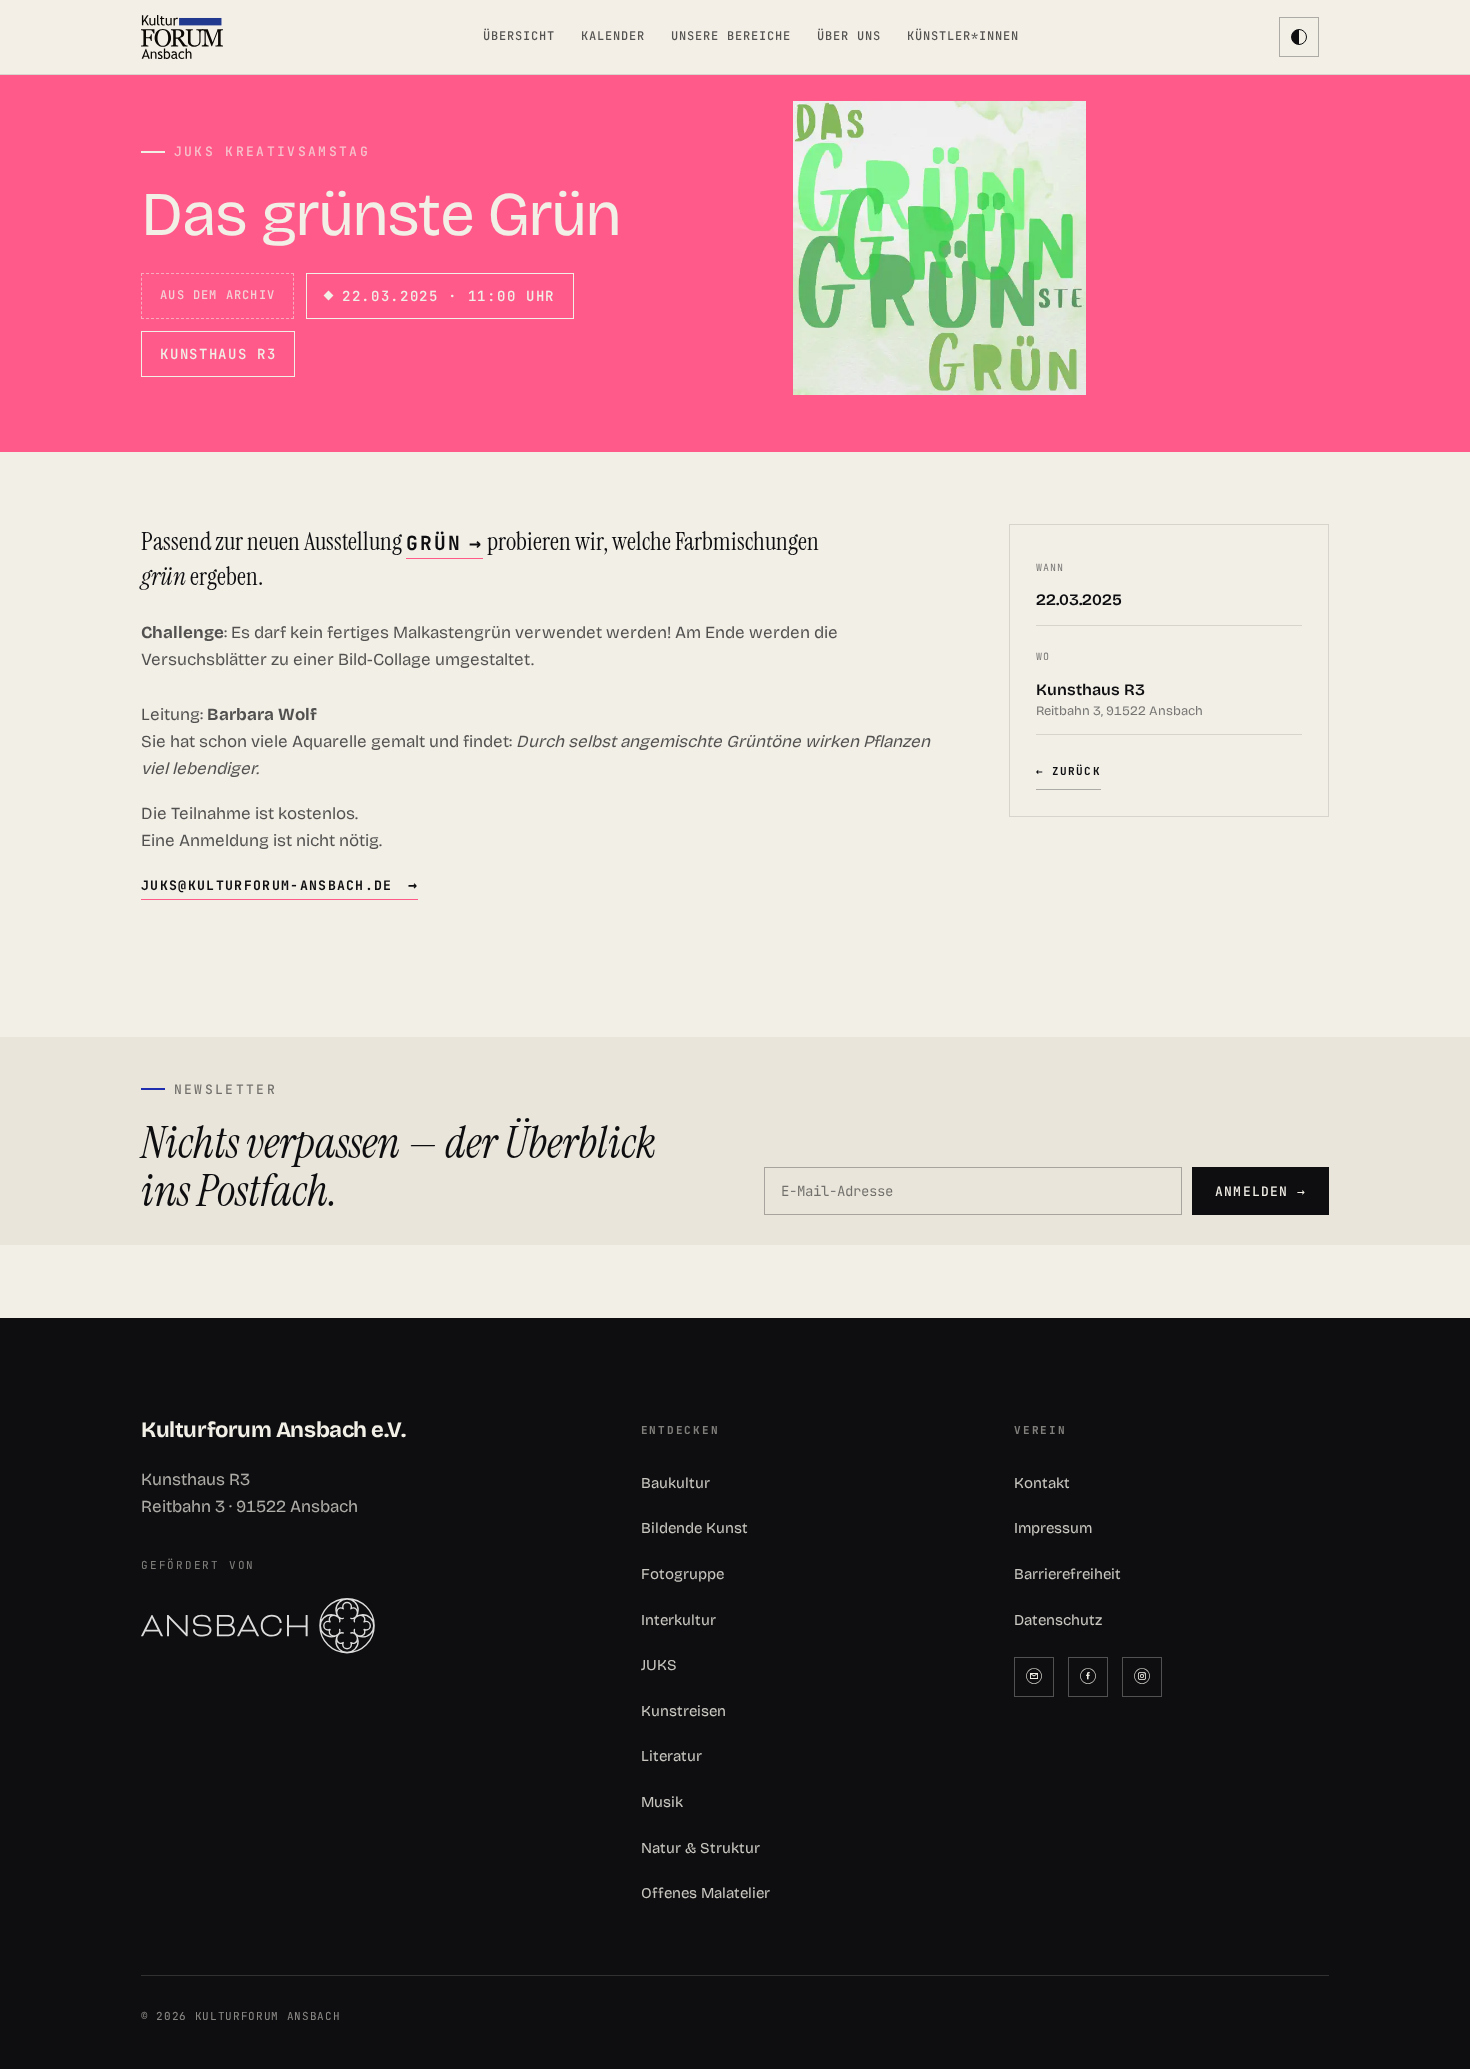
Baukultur (675, 1483)
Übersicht (519, 36)
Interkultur (678, 1620)
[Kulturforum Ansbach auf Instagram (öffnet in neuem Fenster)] (1142, 1677)
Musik (662, 1802)
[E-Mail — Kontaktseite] (1034, 1677)
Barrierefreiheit (1067, 1574)
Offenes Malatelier (705, 1893)
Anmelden (1260, 1191)
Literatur (671, 1756)
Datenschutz (1058, 1620)
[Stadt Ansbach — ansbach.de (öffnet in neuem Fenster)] (361, 1626)
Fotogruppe (682, 1574)
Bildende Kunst (694, 1528)
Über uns (849, 36)
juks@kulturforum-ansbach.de (267, 885)
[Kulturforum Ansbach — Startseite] (182, 37)
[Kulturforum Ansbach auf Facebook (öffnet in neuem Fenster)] (1088, 1677)
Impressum (1053, 1528)
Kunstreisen (683, 1711)
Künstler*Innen (962, 36)
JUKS (659, 1665)
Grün (434, 543)
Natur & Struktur (700, 1848)
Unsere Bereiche (730, 36)
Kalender (613, 36)
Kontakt (1042, 1483)
